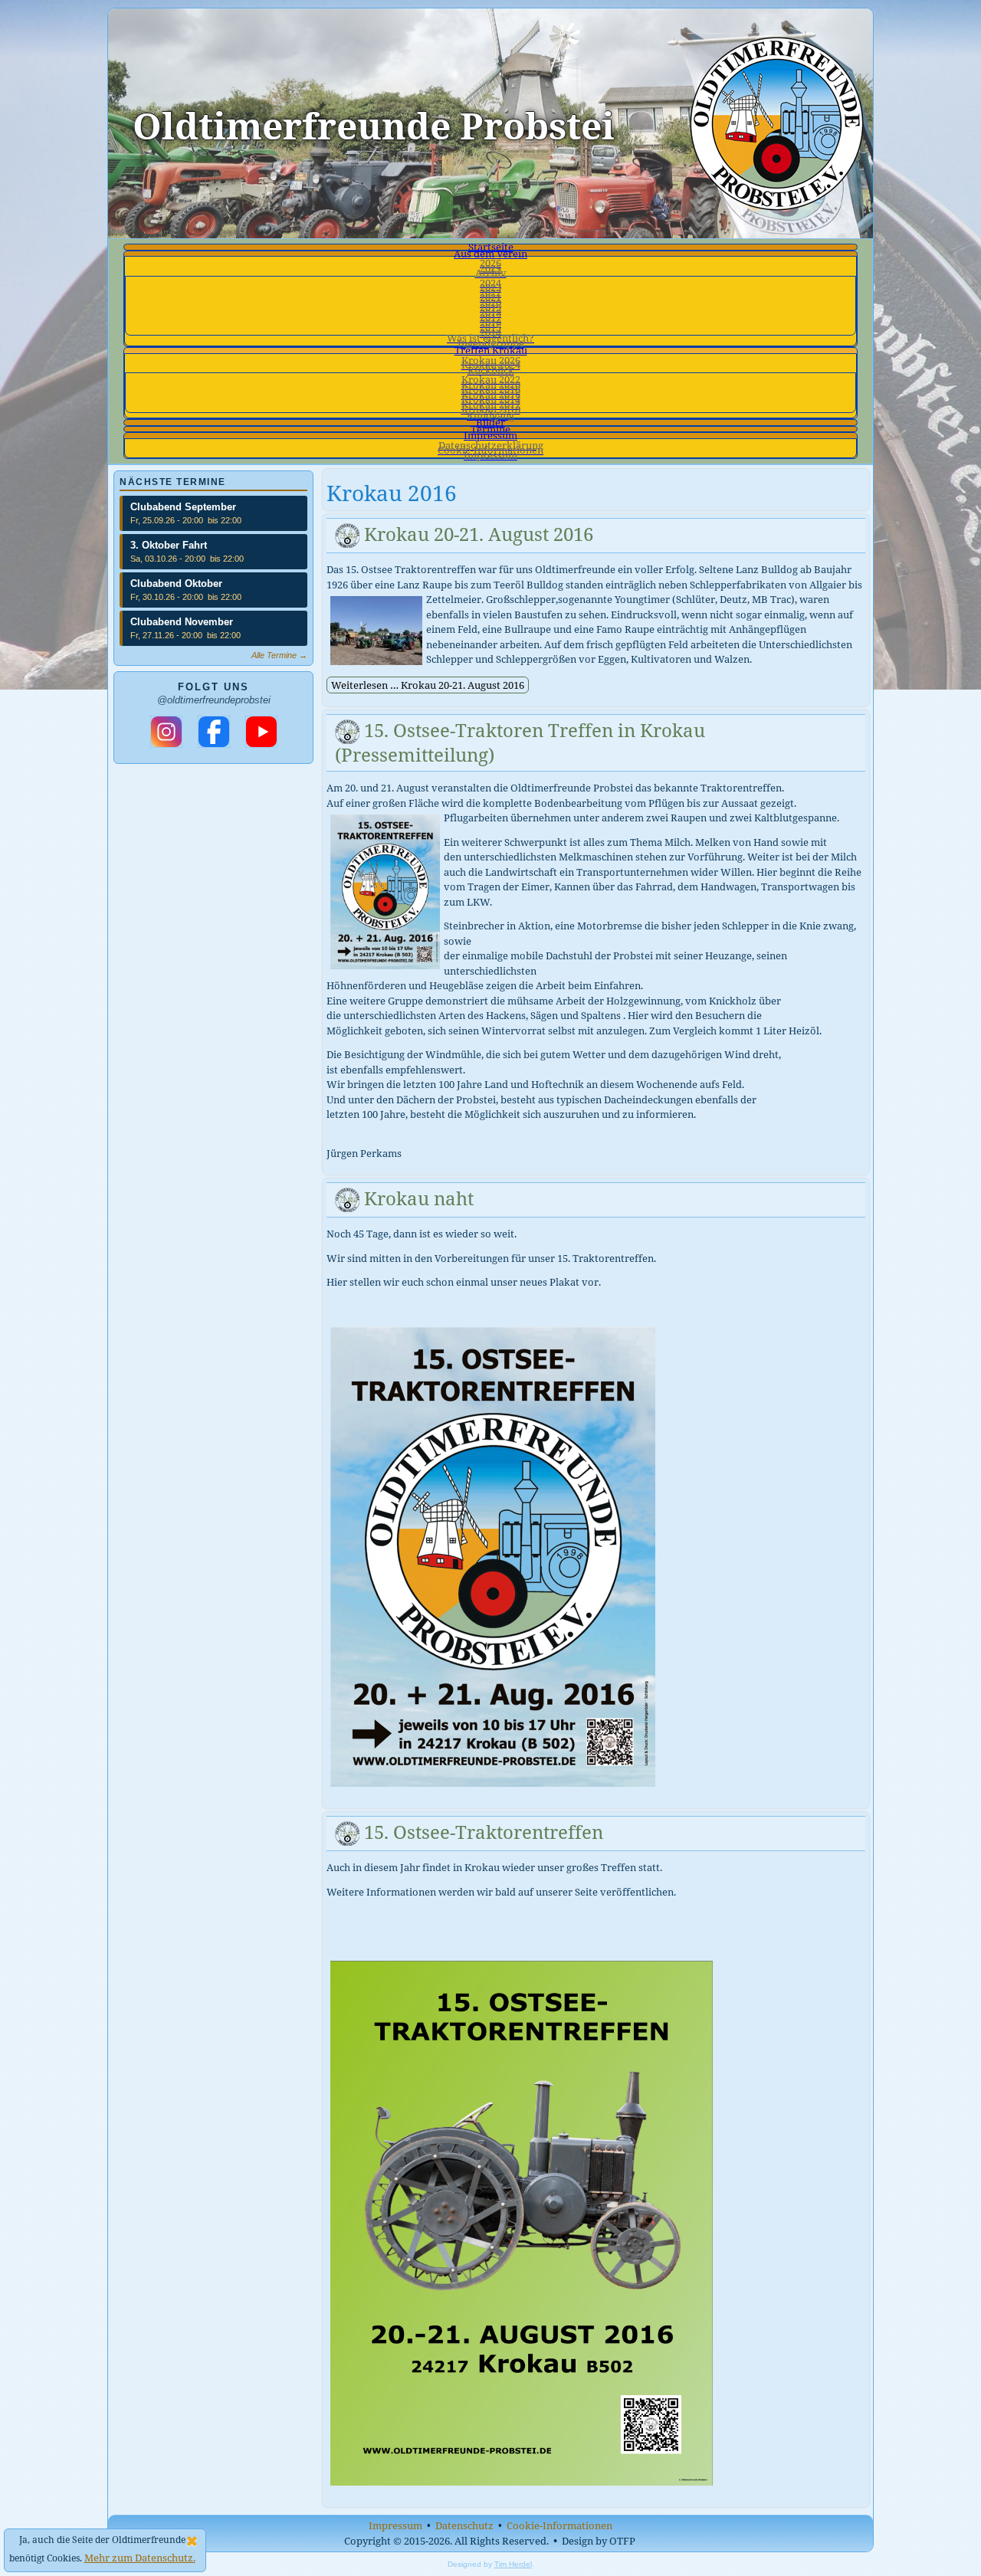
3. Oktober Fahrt (169, 545)
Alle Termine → (279, 655)
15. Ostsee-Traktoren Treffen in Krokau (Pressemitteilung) (520, 742)
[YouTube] (261, 732)
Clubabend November (182, 622)
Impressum (395, 2525)
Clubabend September (183, 507)
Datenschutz (464, 2525)
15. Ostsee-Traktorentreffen (484, 1832)
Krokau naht (419, 1198)
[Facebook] (214, 732)
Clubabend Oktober (176, 583)
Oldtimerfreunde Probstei (374, 125)
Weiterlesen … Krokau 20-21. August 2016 (428, 685)
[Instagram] (166, 732)
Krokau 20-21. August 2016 (479, 534)
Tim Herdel (513, 2564)
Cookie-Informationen (559, 2525)
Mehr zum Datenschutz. (140, 2558)
